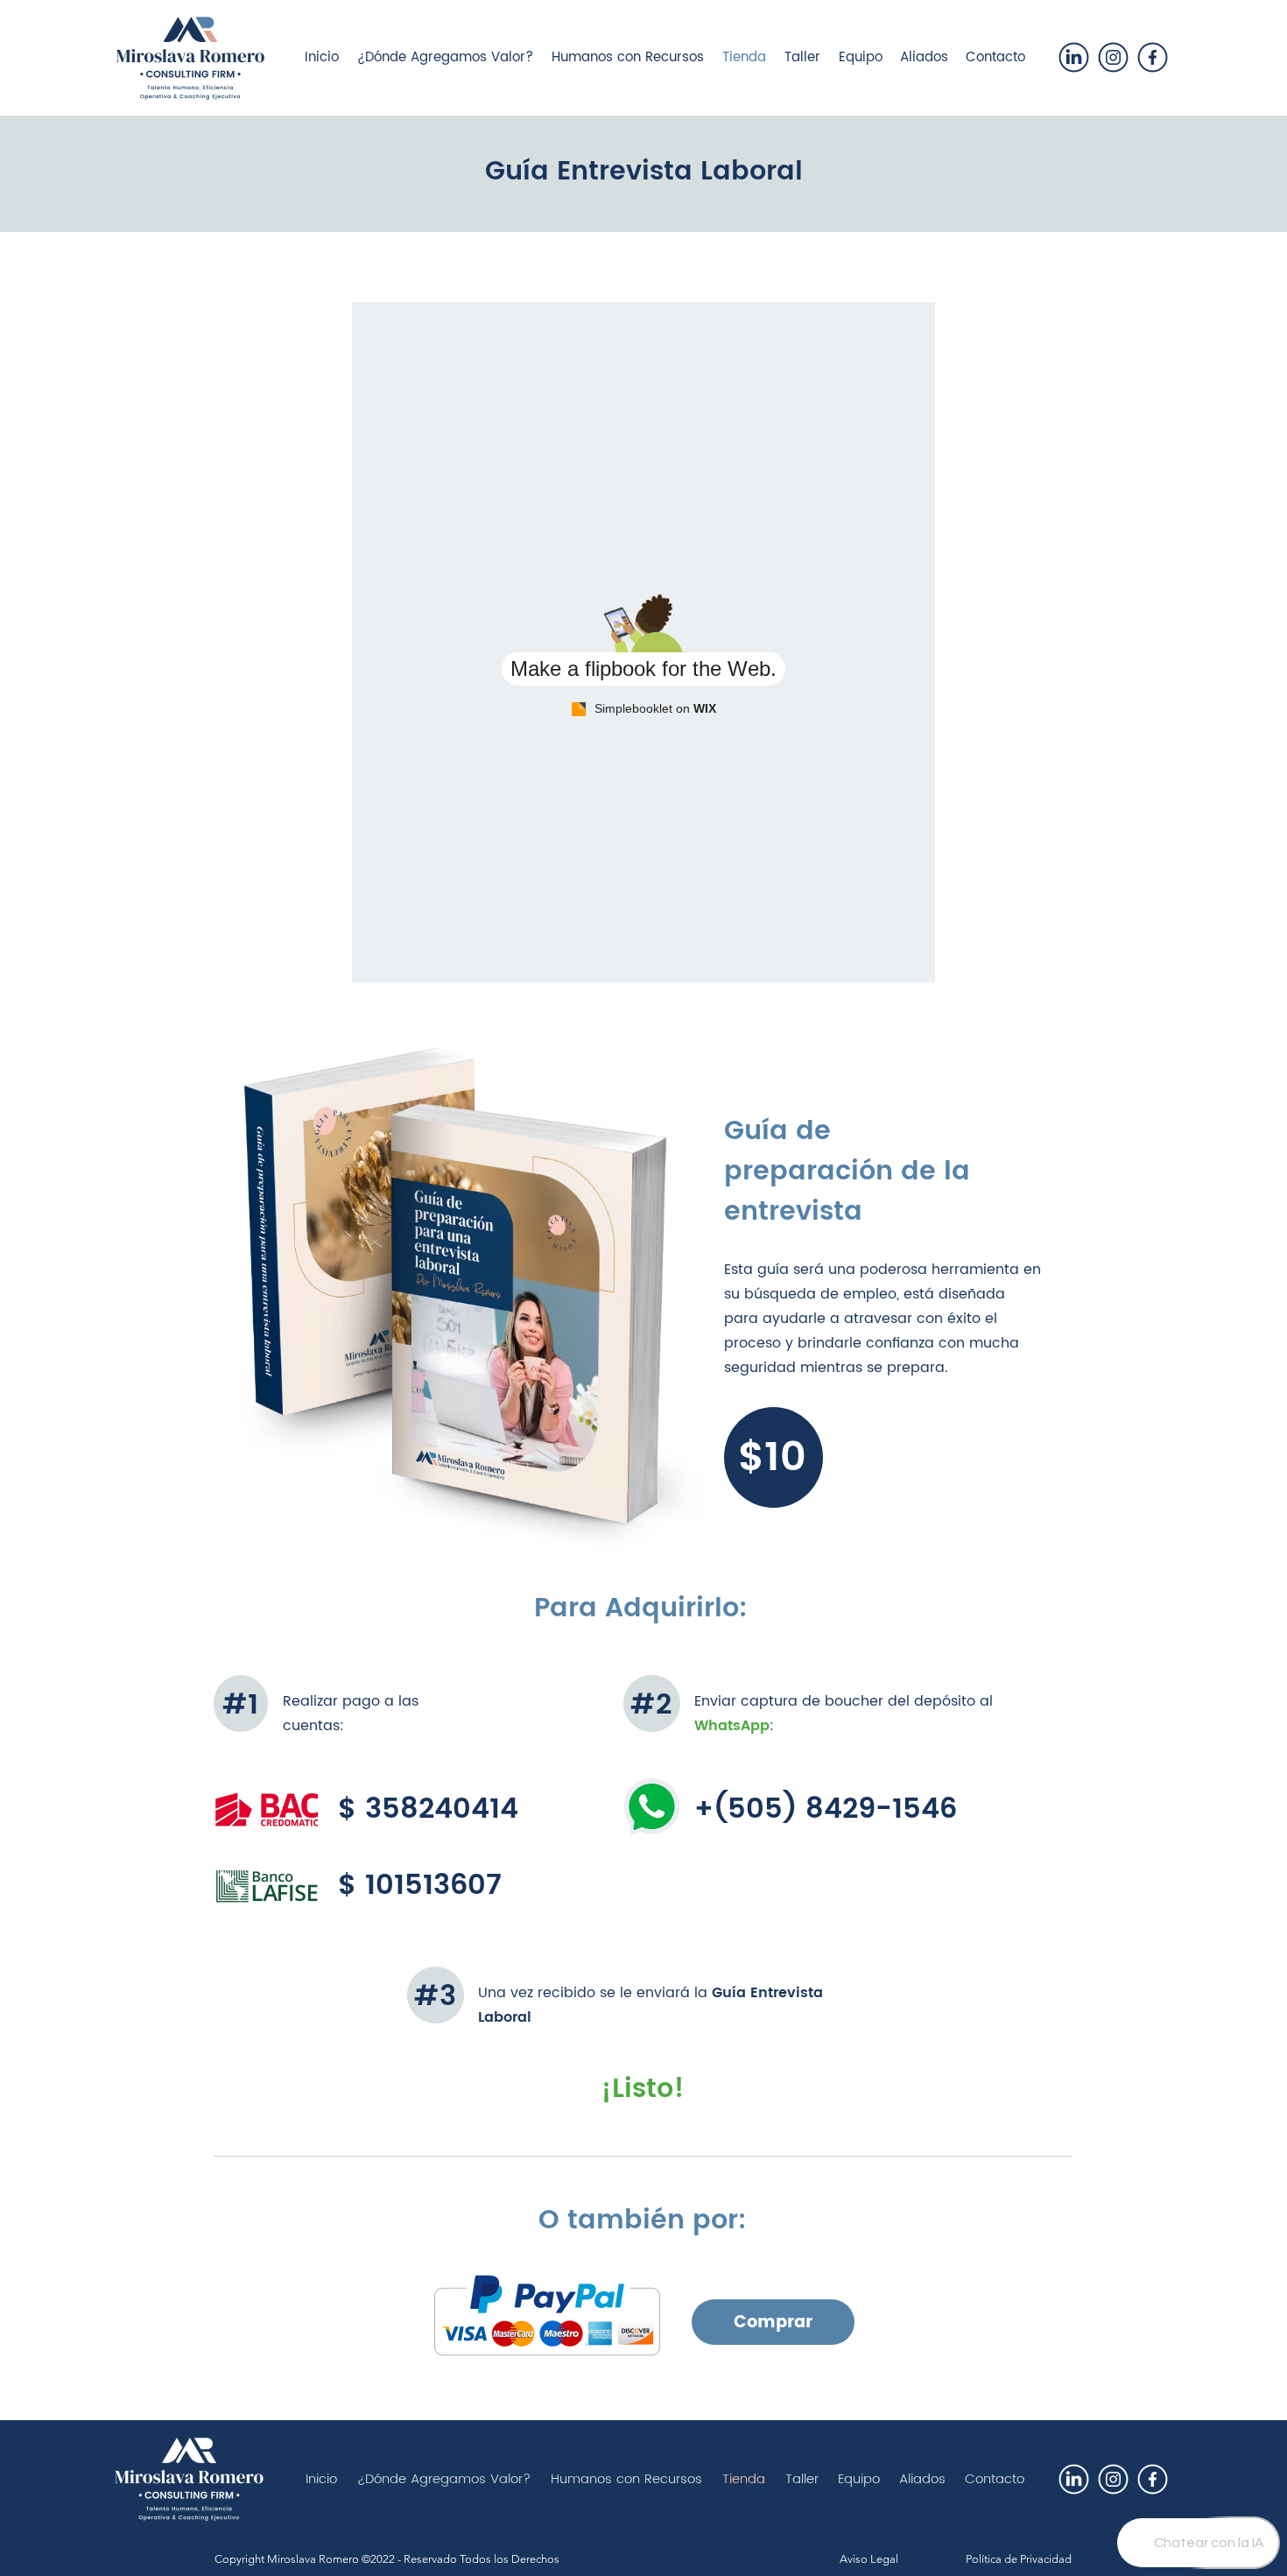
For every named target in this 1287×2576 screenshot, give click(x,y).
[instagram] (1113, 57)
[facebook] (1153, 57)
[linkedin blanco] (1074, 2479)
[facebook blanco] (1153, 2479)
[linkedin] (1074, 57)
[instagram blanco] (1113, 2479)
